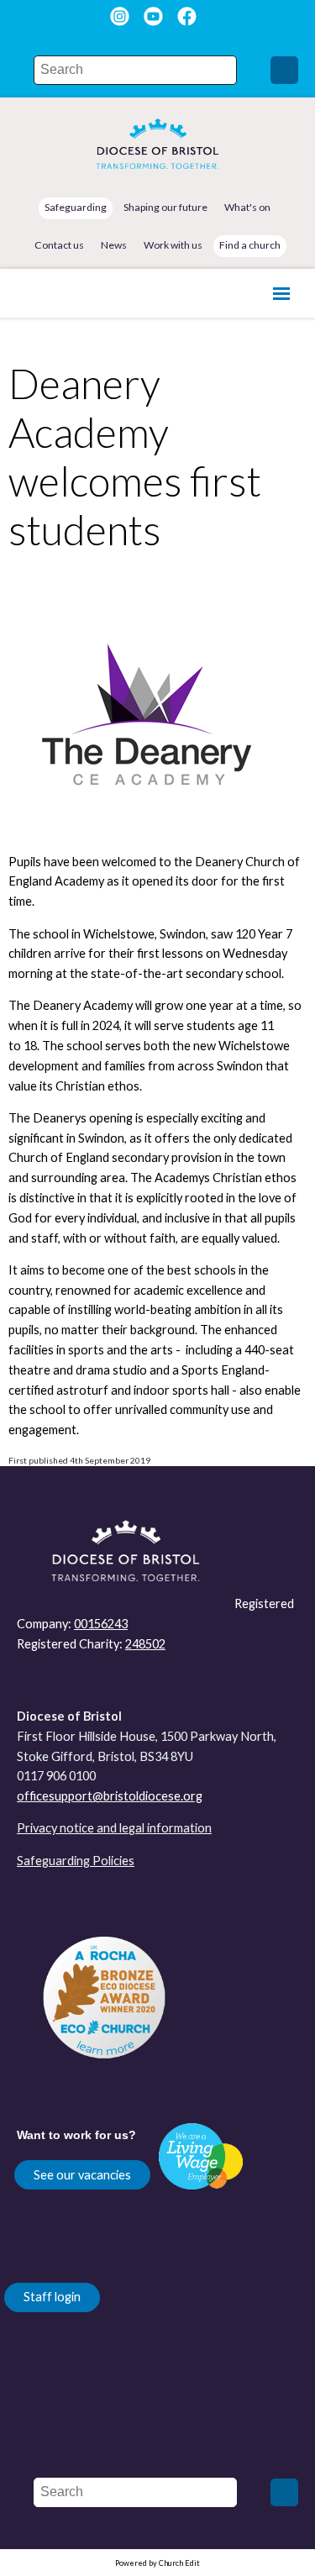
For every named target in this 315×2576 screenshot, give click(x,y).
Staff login (52, 2297)
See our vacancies (82, 2175)
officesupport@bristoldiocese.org (110, 1796)
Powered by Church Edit (157, 2563)
